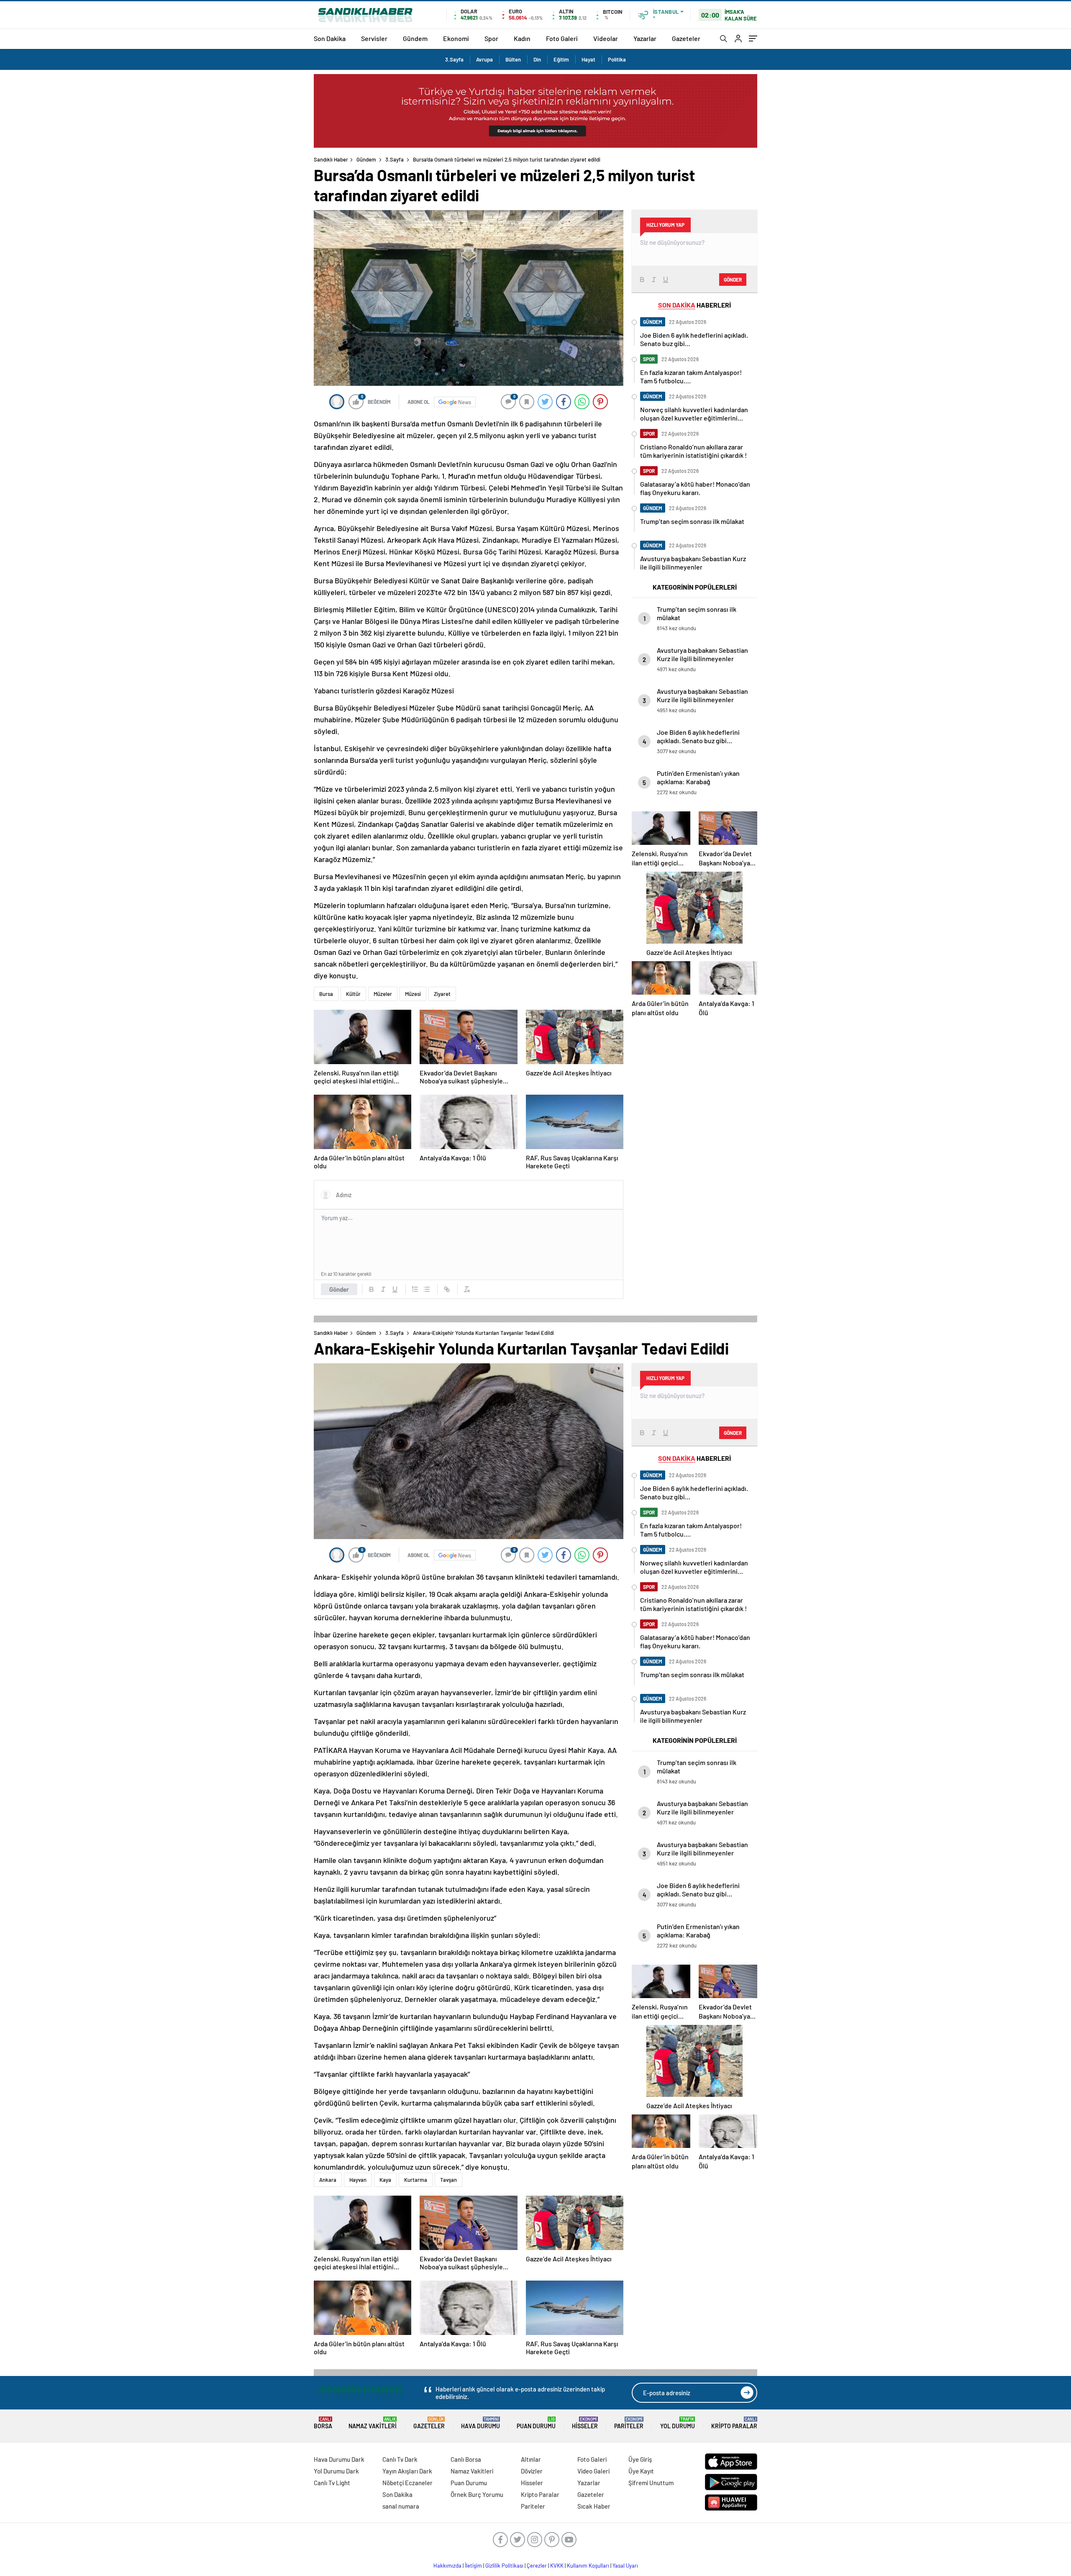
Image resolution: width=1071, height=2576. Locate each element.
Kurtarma (416, 2180)
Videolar (606, 38)
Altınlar (531, 2459)
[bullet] (427, 1289)
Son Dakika (330, 38)
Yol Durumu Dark (336, 2471)
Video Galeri (593, 2471)
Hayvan (358, 2180)
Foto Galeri (562, 38)
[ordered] (415, 1289)
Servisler (374, 38)
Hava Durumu (480, 2423)
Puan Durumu (536, 2423)
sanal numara (401, 2506)
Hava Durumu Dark (339, 2459)
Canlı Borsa (466, 2459)
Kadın (522, 38)
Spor (491, 38)
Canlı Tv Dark (400, 2459)
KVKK (557, 2566)
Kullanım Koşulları (588, 2566)
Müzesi (413, 994)
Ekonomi (456, 38)
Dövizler (532, 2471)
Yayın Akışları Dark (407, 2471)
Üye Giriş (640, 2459)
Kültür (353, 994)
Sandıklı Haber (331, 159)
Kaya (385, 2180)
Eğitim (561, 59)
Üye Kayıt (641, 2471)
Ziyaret (442, 994)
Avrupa (484, 59)
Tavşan (448, 2180)
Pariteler (629, 2423)
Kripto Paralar (734, 2423)
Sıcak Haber (594, 2506)
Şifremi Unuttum (651, 2483)
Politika (617, 59)
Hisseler (585, 2423)
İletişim (473, 2566)
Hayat (588, 59)
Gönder (339, 1289)
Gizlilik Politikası (504, 2566)
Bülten (513, 59)
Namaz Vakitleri (373, 2423)
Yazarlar (645, 38)
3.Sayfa (454, 59)
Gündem (415, 38)
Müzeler (383, 994)
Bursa (326, 994)
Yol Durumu (678, 2423)
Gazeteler (686, 38)
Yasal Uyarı (625, 2566)
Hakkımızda (447, 2566)
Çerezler (537, 2566)
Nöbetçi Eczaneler (407, 2483)
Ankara (328, 2180)
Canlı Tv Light (332, 2483)
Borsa (323, 2423)
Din (537, 59)
